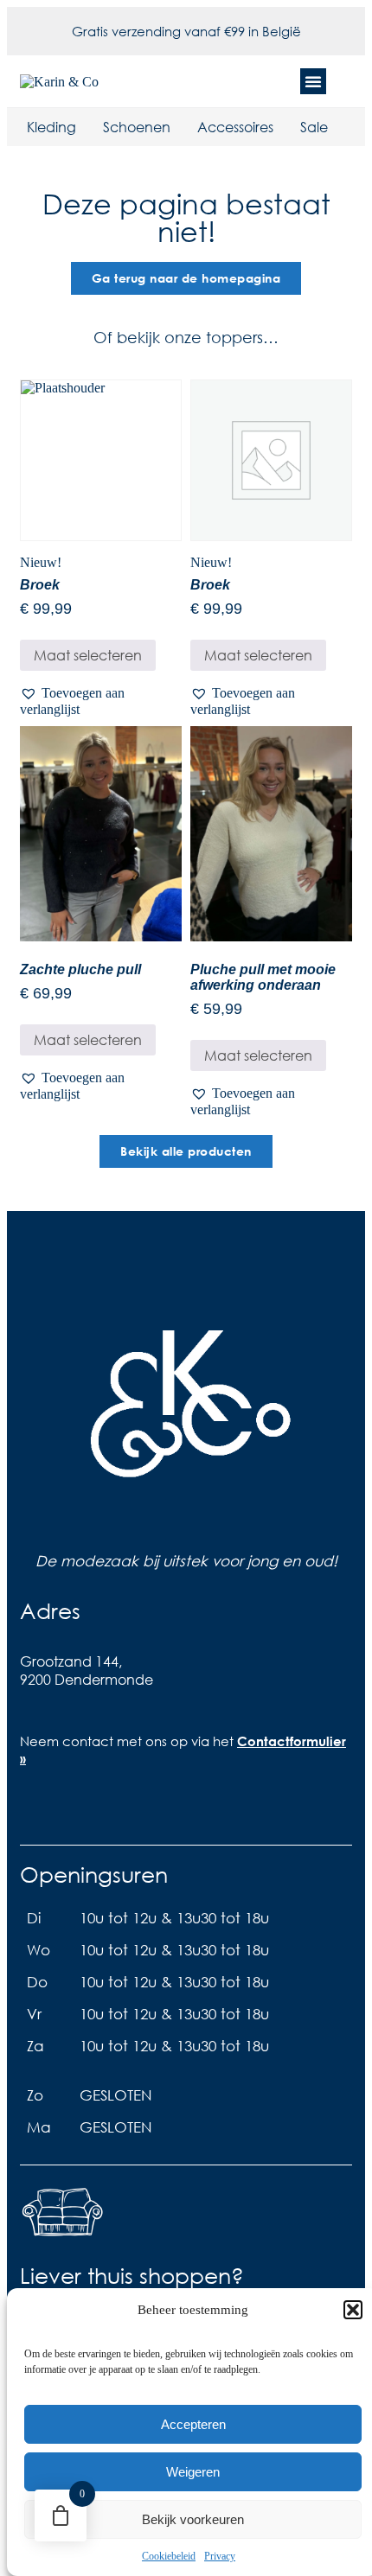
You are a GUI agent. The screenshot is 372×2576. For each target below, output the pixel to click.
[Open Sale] (339, 127)
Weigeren (193, 2472)
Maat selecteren (88, 655)
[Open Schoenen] (182, 127)
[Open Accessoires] (285, 127)
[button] (353, 2310)
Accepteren (193, 2424)
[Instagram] (67, 1810)
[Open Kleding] (87, 127)
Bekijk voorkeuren (193, 2519)
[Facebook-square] (33, 1810)
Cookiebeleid (169, 2556)
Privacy (220, 2556)
